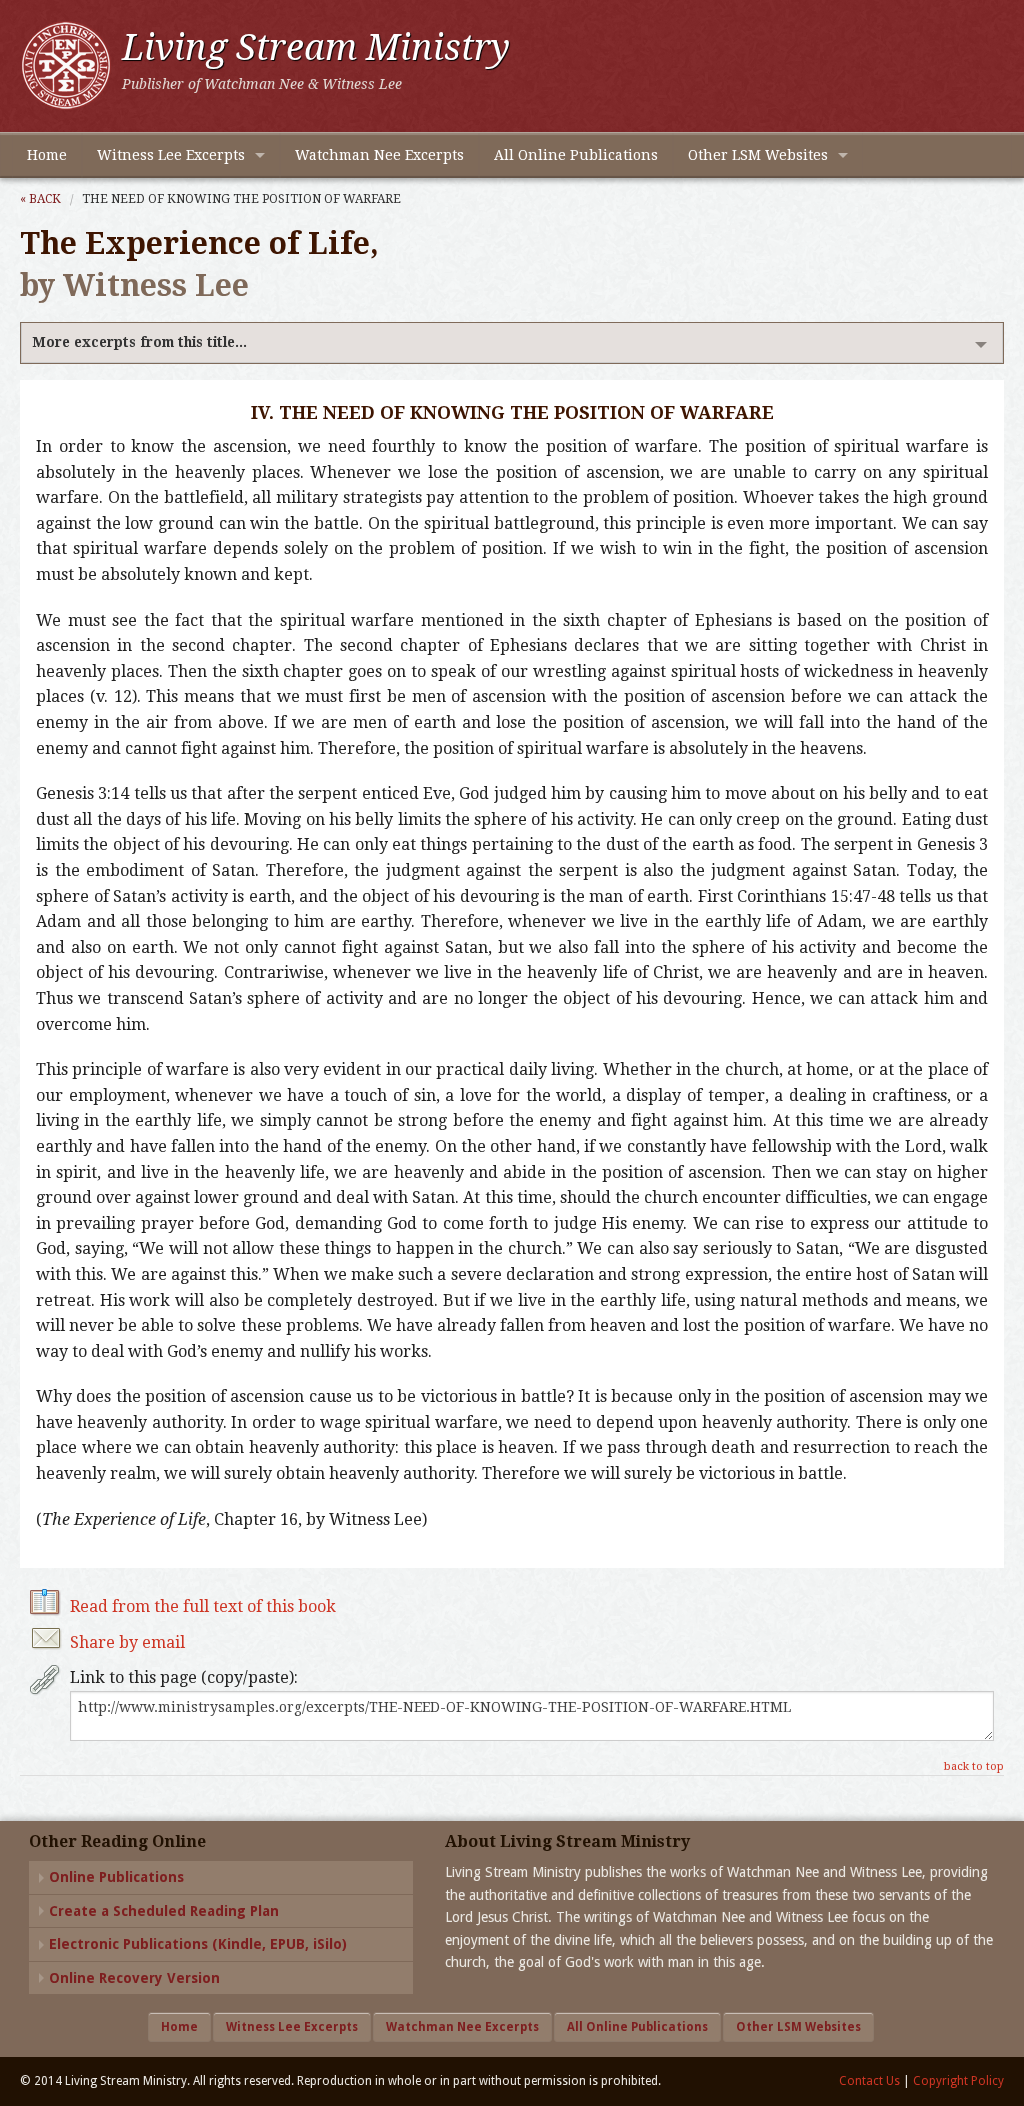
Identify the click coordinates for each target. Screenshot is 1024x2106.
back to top (974, 1766)
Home (47, 155)
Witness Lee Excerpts (171, 155)
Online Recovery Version (134, 1978)
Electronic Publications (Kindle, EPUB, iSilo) (198, 1944)
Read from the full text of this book (203, 1606)
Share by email (127, 1642)
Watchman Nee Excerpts (379, 155)
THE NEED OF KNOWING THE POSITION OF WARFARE (241, 199)
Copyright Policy (958, 2081)
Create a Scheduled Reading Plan (164, 1911)
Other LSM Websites (758, 155)
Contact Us (869, 2081)
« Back (40, 199)
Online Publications (116, 1877)
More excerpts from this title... (139, 342)
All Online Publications (576, 155)
